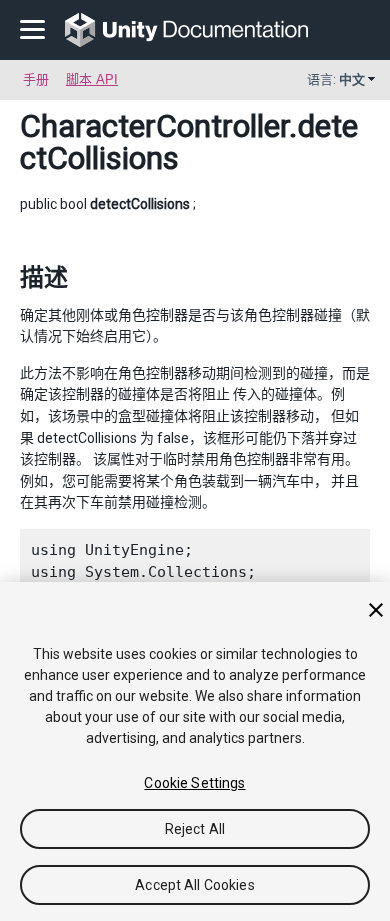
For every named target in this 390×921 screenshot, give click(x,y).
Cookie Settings (194, 783)
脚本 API (92, 79)
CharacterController (154, 126)
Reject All (195, 829)
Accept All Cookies (195, 885)
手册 (36, 79)
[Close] (376, 610)
